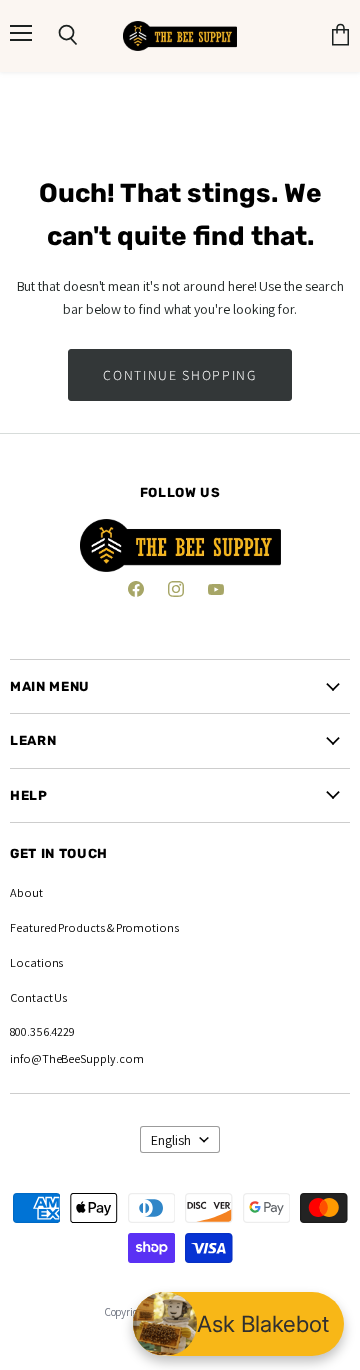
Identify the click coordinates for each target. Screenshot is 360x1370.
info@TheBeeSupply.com (77, 1058)
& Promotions (142, 927)
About (26, 892)
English (171, 1140)
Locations (36, 962)
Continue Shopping (179, 375)
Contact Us (38, 997)
